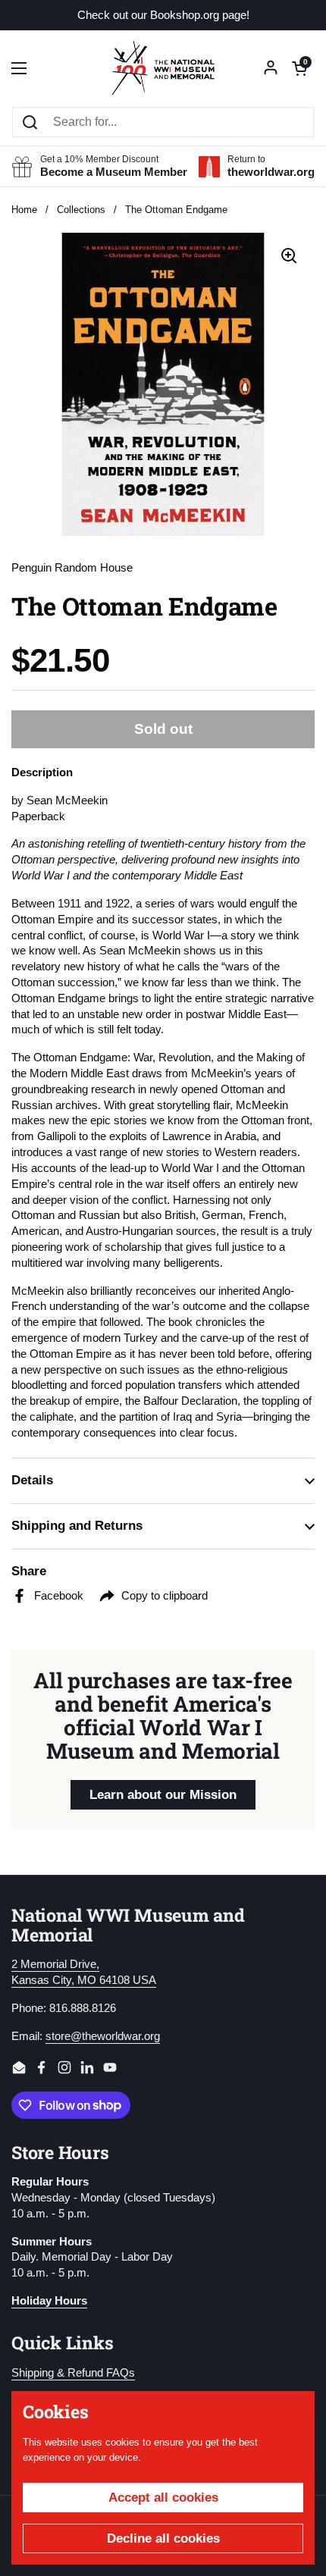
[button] (299, 68)
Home (24, 210)
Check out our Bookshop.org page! (163, 16)
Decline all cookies (163, 2538)
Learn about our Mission (163, 1795)
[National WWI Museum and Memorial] (163, 68)
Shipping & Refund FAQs (73, 2373)
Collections (81, 210)
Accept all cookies (163, 2498)
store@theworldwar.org (103, 2036)
